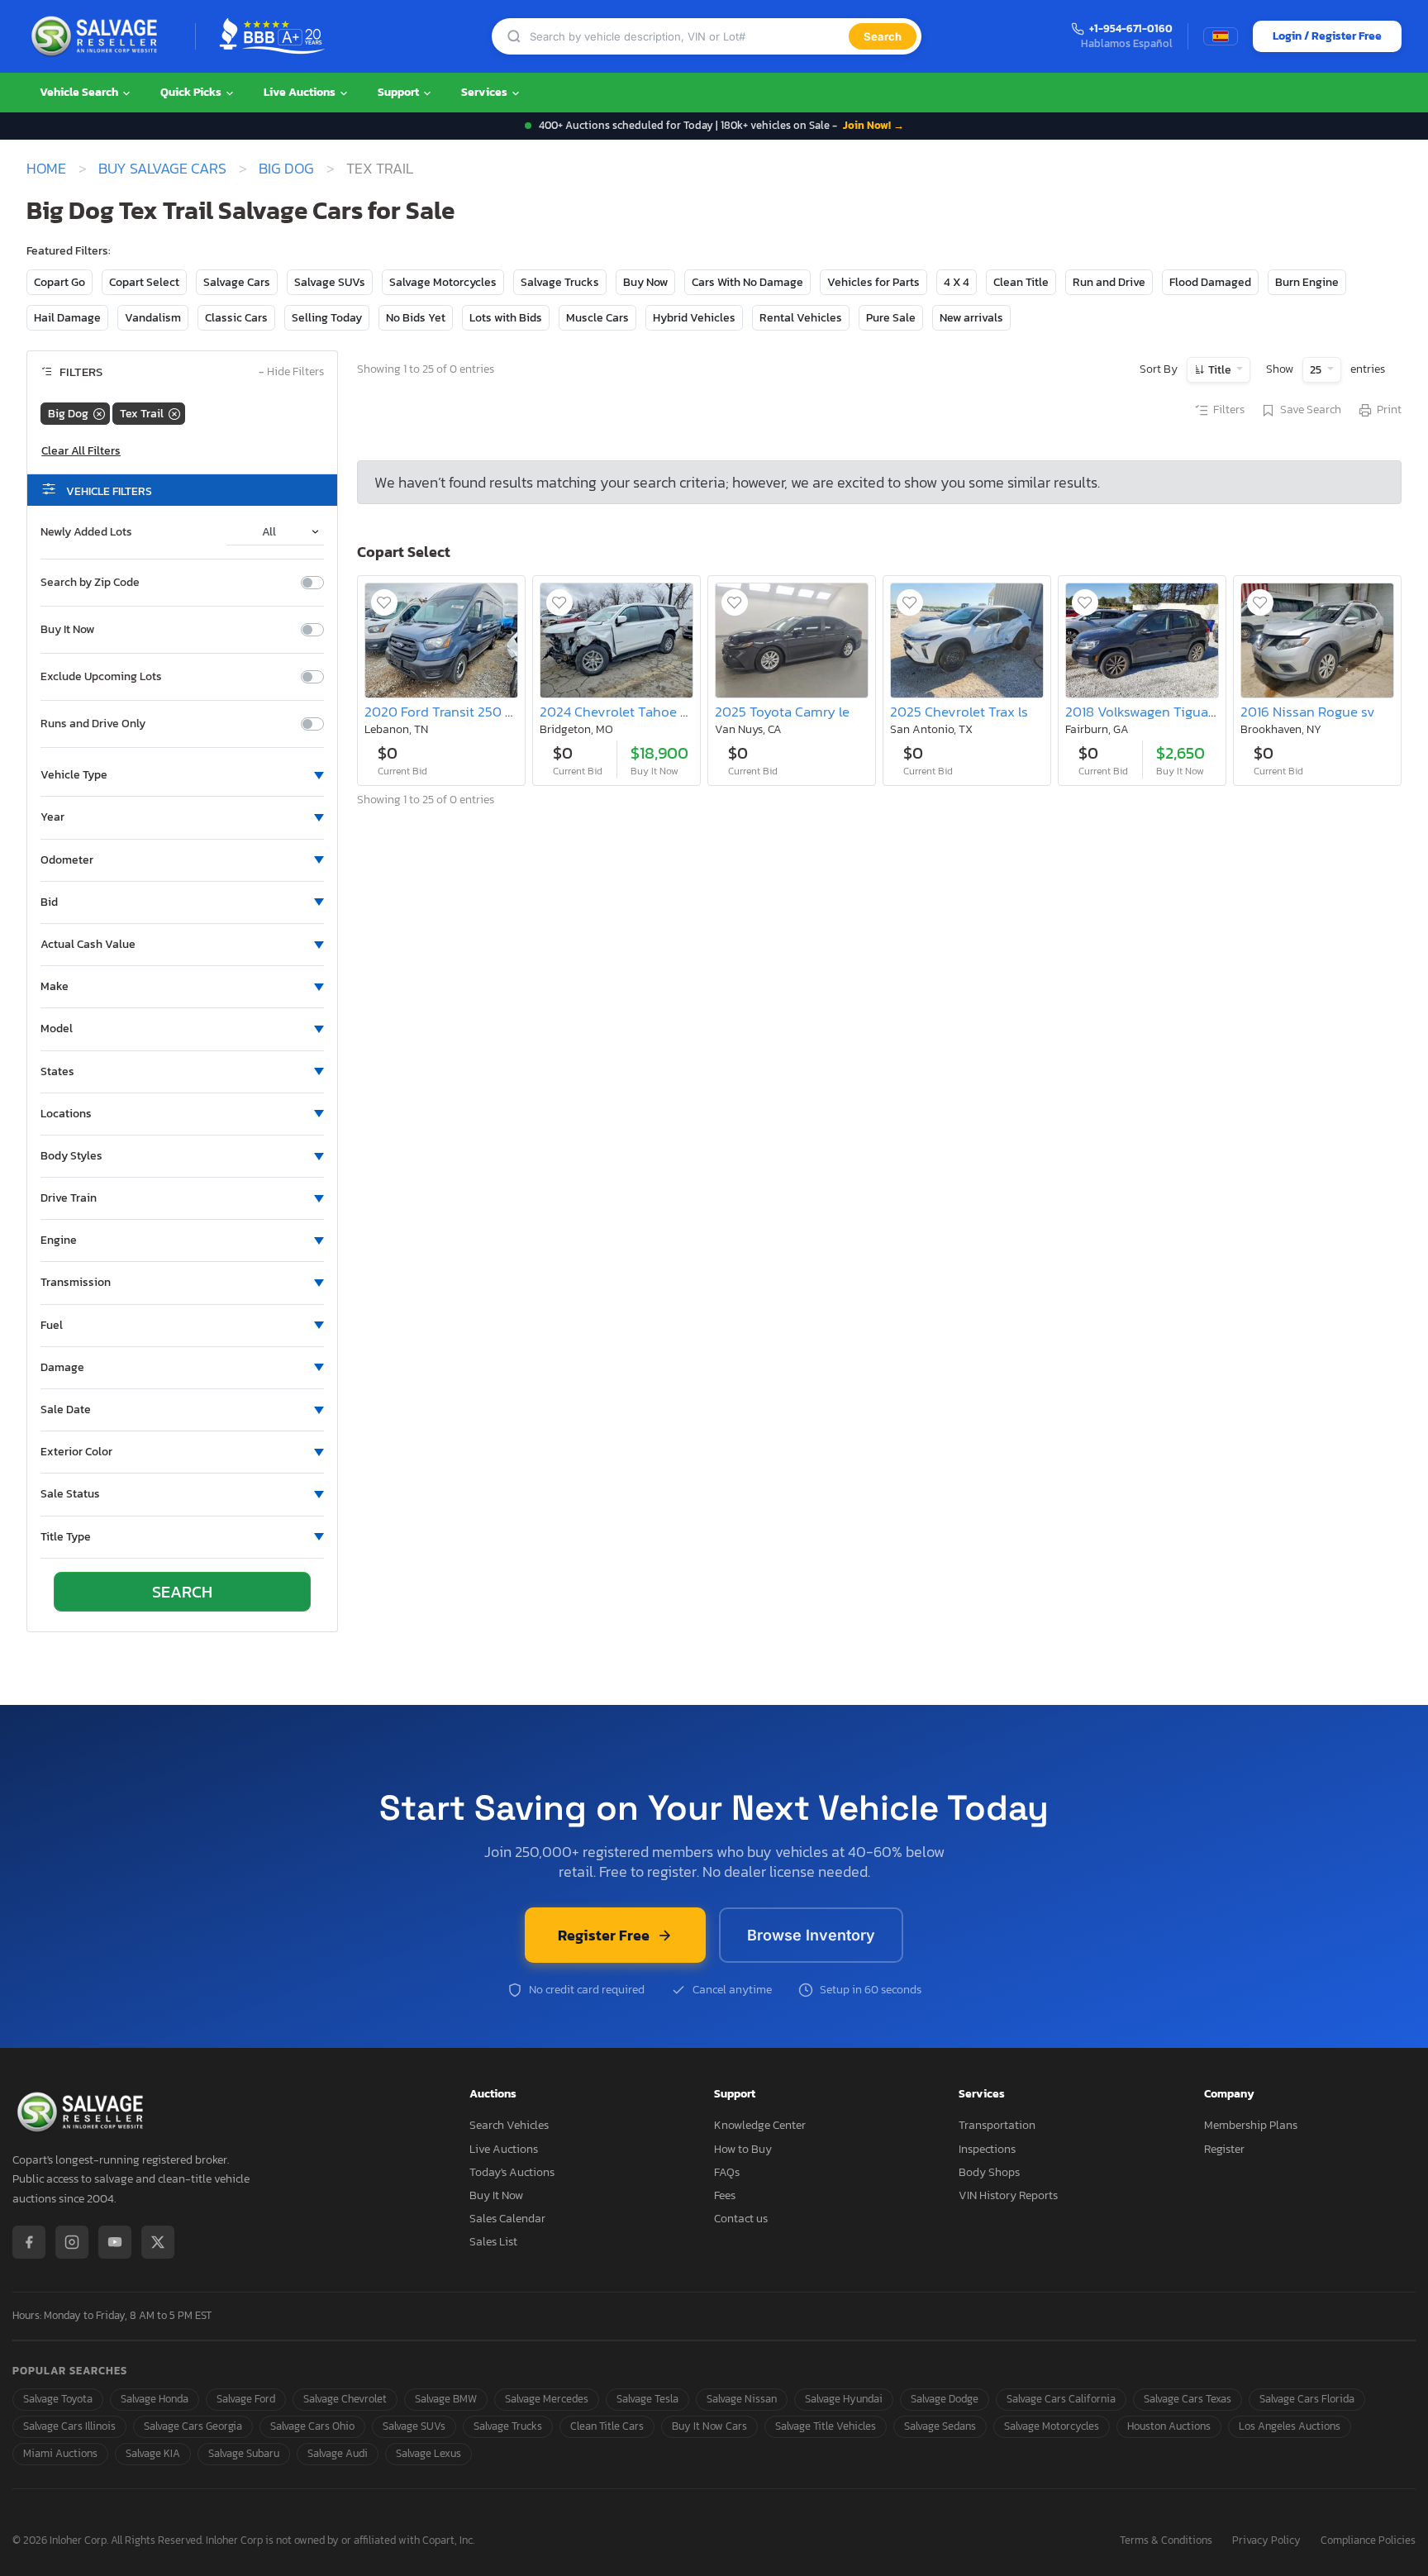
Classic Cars (236, 318)
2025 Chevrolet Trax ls (959, 712)
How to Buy (743, 2149)
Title (1220, 370)
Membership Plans (1251, 2125)
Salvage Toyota (58, 2399)
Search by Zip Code (90, 583)
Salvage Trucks (560, 282)
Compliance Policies (1368, 2541)
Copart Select (144, 282)
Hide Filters (291, 372)
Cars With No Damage (747, 282)
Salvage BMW (446, 2399)
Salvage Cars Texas (1188, 2399)
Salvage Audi (338, 2453)
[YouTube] (115, 2242)
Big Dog (286, 169)
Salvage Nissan (742, 2399)
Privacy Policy (1266, 2541)
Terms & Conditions (1166, 2541)
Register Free (604, 1935)
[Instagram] (72, 2242)
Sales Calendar (507, 2219)
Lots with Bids (506, 318)
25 (1317, 370)
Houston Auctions (1169, 2426)
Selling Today (327, 318)
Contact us (741, 2219)
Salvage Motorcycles (443, 282)
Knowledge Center (760, 2125)
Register (1224, 2149)
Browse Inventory (811, 1935)
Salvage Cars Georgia (193, 2426)
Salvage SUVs (330, 282)
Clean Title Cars (607, 2426)
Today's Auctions (512, 2172)
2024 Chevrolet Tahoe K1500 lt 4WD (651, 712)
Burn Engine (1307, 282)
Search (883, 36)
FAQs (727, 2172)
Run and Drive (1109, 282)
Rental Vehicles (801, 318)
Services (486, 92)
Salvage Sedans (940, 2426)
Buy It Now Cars (709, 2426)
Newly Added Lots (86, 532)
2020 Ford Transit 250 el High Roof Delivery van (513, 712)
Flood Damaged (1210, 282)
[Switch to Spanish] (1221, 36)
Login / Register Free (1327, 36)
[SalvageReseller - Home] (98, 36)
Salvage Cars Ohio (312, 2426)
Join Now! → (873, 125)
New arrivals (971, 318)
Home (46, 169)
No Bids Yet (416, 318)
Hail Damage (67, 318)
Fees (725, 2195)
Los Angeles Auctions (1290, 2426)
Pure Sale (891, 318)
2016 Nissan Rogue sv (1308, 712)
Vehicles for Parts (873, 282)
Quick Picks (192, 92)
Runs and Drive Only (93, 724)
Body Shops (989, 2172)
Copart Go (59, 282)
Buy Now (645, 282)
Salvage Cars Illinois (69, 2426)
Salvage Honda (155, 2399)
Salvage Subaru (244, 2453)
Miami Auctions (60, 2453)
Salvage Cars (237, 282)
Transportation (997, 2125)
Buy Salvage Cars (162, 169)
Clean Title (1021, 282)
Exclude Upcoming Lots (101, 677)
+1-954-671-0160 (1131, 29)
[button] (182, 775)
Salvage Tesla (647, 2399)
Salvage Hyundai (844, 2399)
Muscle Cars (597, 318)
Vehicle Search (80, 92)
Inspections (987, 2149)
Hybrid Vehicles (694, 318)
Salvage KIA (153, 2453)
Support (400, 92)
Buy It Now (67, 630)
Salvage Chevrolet (345, 2399)
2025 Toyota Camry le (782, 712)
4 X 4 (957, 282)
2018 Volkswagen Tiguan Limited (1166, 712)
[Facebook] (29, 2242)
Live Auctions (301, 92)
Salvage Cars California (1061, 2399)
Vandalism (153, 318)
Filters (1229, 410)
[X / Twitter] (158, 2242)
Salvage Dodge (945, 2399)
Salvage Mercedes (547, 2399)
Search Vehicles (509, 2125)
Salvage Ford (246, 2399)
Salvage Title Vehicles (826, 2426)
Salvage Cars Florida (1307, 2399)
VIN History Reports (1008, 2195)
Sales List (493, 2242)
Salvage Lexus (428, 2453)
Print (1389, 410)
